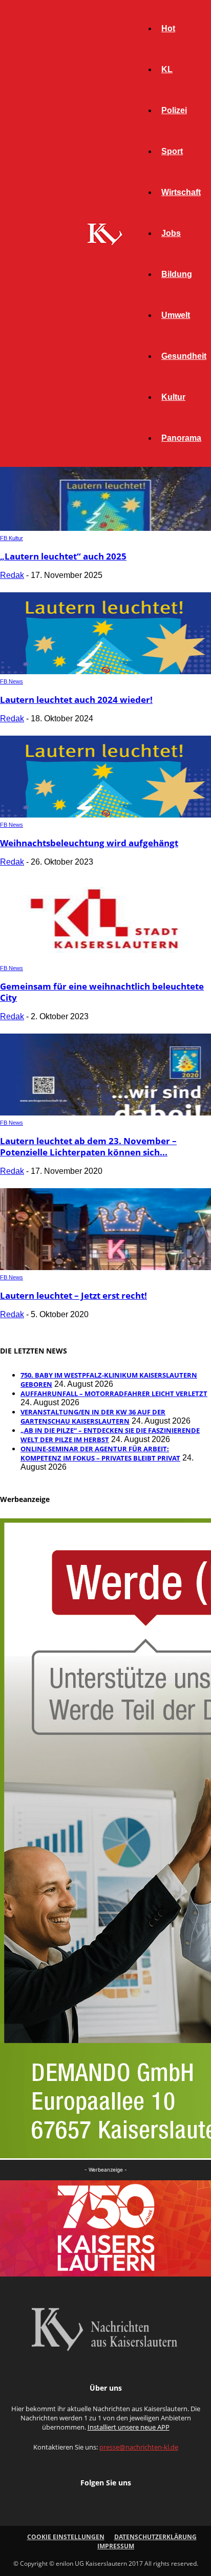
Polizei (174, 110)
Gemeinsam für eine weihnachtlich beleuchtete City (102, 992)
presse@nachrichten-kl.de (139, 2447)
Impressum (116, 2546)
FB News (12, 681)
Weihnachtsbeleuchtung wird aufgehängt (89, 843)
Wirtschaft (181, 192)
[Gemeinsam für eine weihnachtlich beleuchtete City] (105, 958)
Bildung (177, 274)
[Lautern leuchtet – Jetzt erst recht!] (105, 1267)
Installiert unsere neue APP (129, 2427)
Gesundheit (184, 356)
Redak (12, 575)
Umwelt (176, 315)
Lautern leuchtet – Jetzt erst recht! (73, 1295)
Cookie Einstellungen (66, 2537)
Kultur (173, 397)
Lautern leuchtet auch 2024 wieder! (76, 700)
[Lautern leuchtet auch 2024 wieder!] (105, 671)
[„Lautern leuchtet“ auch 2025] (105, 528)
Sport (172, 151)
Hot (168, 28)
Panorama (181, 438)
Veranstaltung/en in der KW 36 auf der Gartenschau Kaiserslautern (93, 1416)
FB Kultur (12, 538)
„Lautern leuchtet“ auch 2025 (63, 556)
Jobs (171, 233)
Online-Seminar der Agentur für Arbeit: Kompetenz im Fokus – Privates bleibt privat (100, 1453)
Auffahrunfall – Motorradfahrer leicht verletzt (114, 1393)
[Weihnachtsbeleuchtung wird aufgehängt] (105, 815)
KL (167, 69)
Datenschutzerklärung (155, 2537)
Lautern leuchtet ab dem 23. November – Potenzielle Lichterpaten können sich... (88, 1146)
